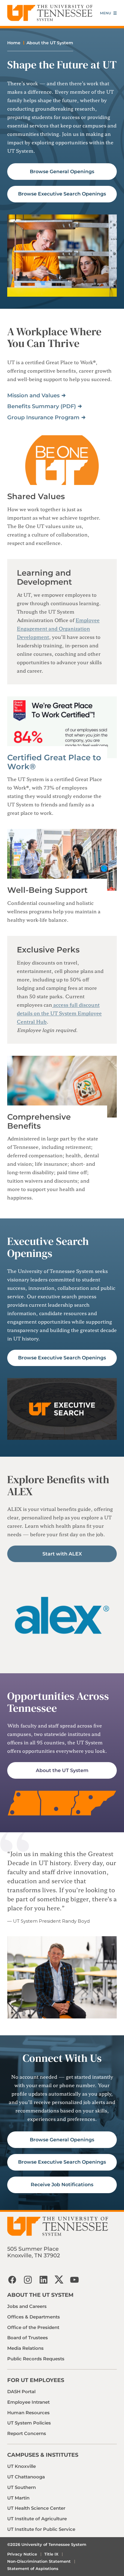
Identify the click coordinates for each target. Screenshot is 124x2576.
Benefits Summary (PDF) (42, 406)
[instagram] (28, 2280)
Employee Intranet (28, 2402)
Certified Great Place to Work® (54, 762)
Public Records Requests (36, 2359)
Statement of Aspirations (33, 2568)
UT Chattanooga (26, 2477)
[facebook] (12, 2280)
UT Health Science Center (36, 2508)
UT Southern (22, 2487)
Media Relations (25, 2348)
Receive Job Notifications (62, 2185)
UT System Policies (29, 2423)
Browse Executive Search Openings (62, 194)
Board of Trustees (28, 2338)
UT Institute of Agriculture (37, 2519)
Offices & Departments (34, 2317)
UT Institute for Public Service (41, 2529)
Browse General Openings (62, 172)
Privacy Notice (22, 2554)
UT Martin (18, 2498)
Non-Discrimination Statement (39, 2561)
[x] (59, 2280)
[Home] (50, 13)
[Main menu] (108, 13)
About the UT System (50, 43)
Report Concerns (27, 2433)
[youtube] (75, 2280)
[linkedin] (43, 2280)
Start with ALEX (62, 1554)
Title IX (51, 2554)
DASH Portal (21, 2392)
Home (14, 43)
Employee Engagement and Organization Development (58, 628)
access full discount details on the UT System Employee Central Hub (59, 1013)
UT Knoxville (22, 2466)
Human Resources (28, 2413)
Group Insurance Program (43, 417)
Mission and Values (33, 395)
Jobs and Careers (27, 2306)
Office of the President (33, 2327)
